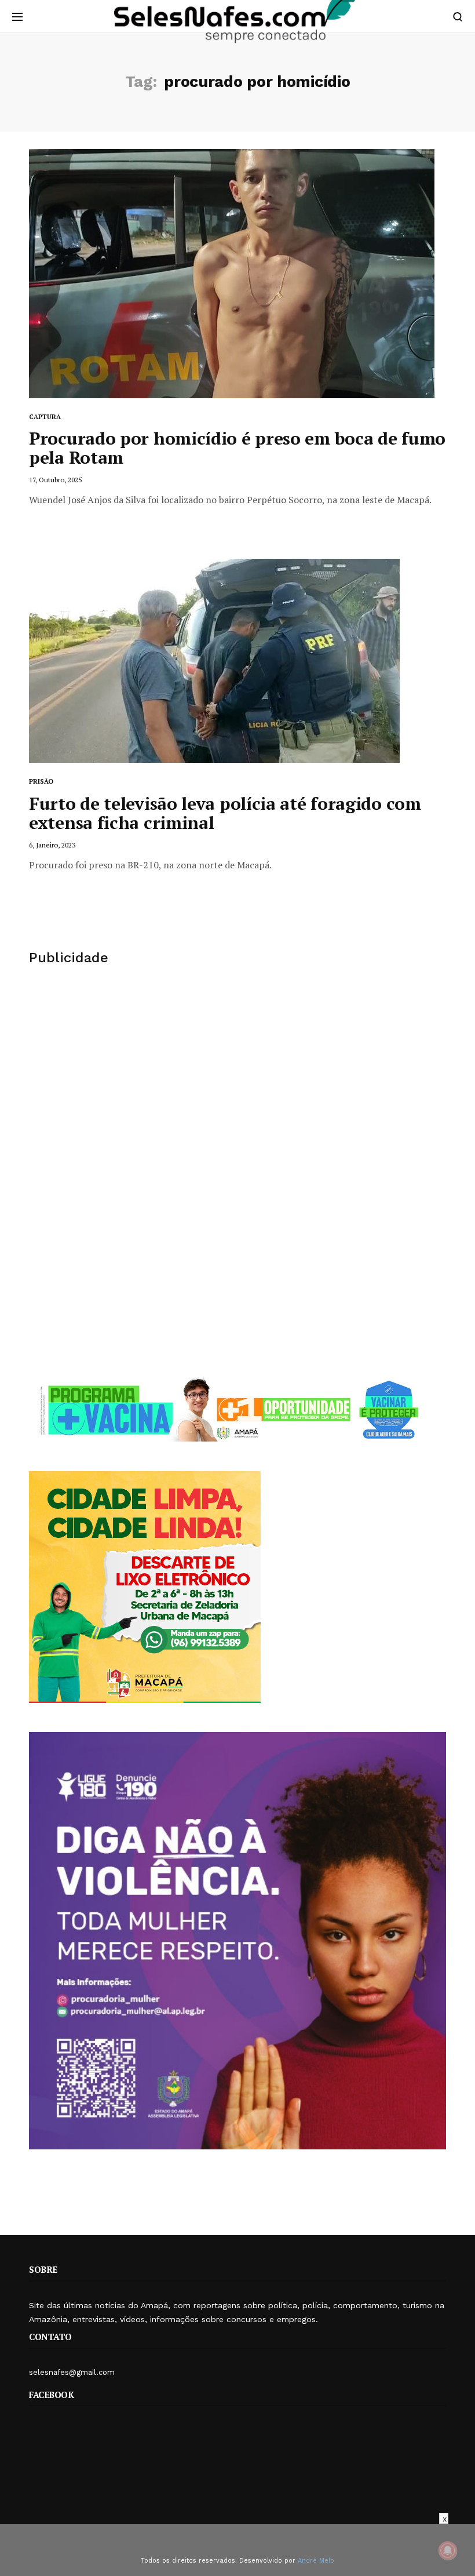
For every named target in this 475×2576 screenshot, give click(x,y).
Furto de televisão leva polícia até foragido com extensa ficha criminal (225, 813)
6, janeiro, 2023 (52, 845)
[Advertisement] (237, 1075)
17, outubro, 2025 (55, 480)
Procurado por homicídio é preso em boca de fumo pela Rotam (237, 448)
